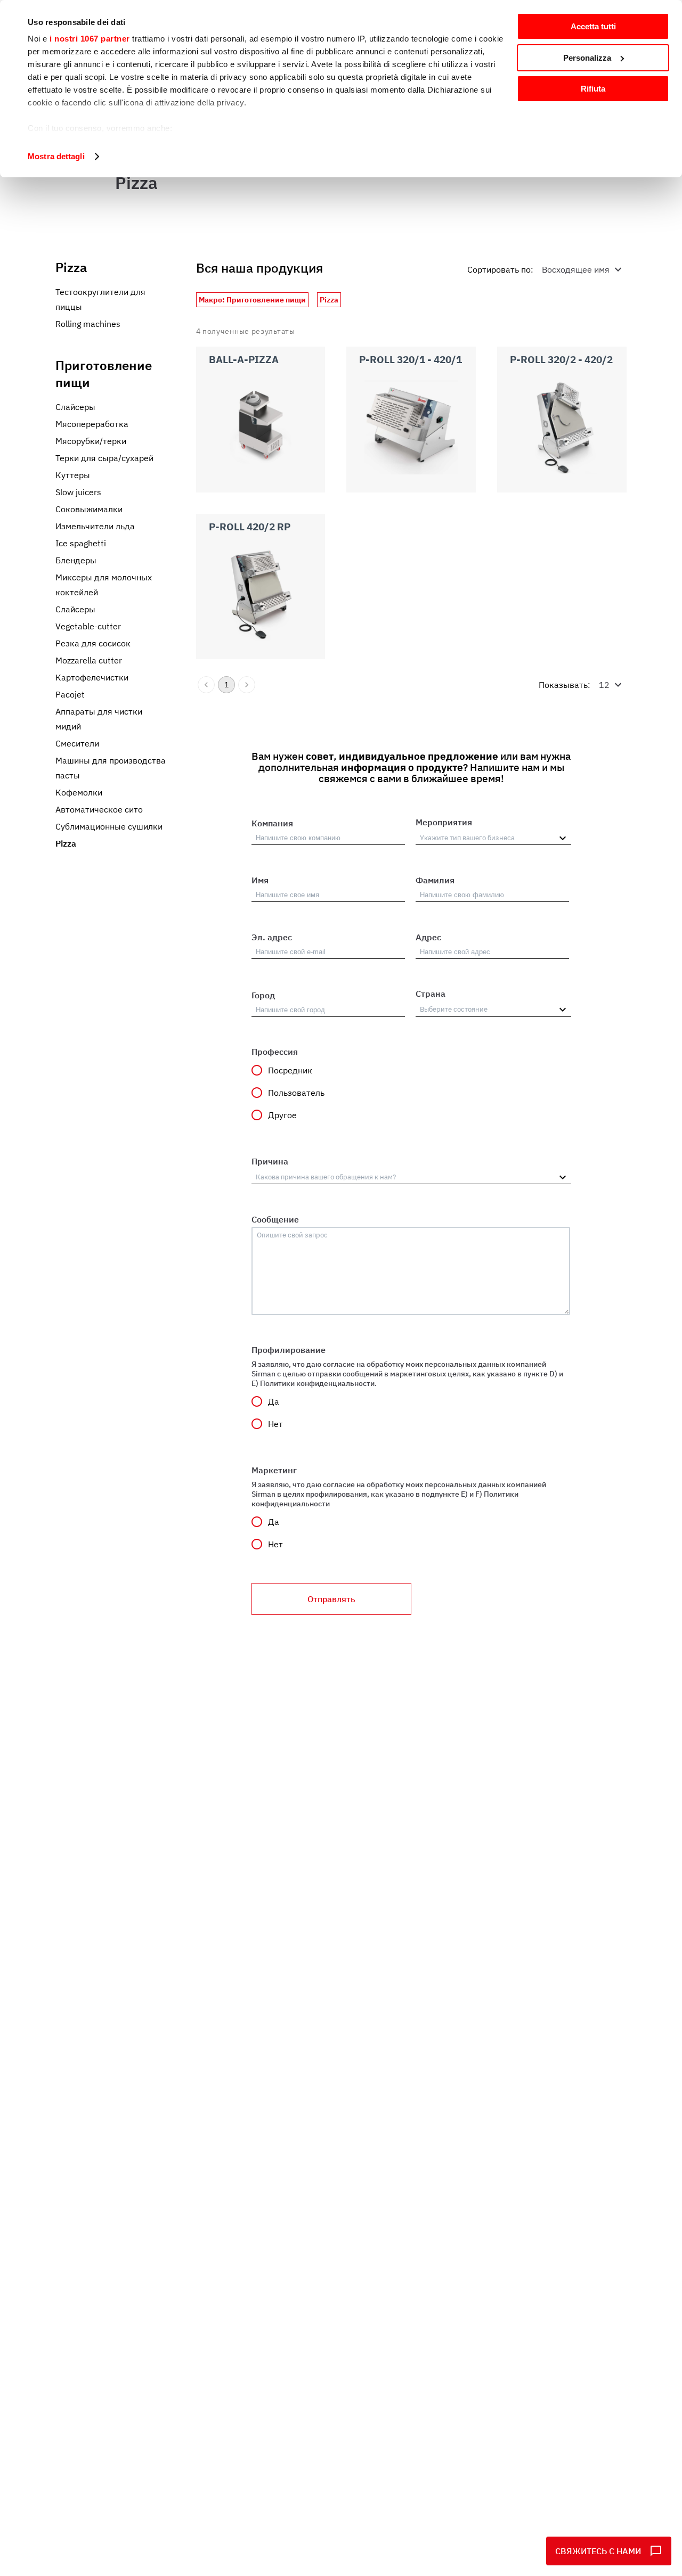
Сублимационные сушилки (109, 826)
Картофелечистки (92, 677)
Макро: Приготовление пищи (252, 300)
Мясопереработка (92, 424)
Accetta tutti (593, 26)
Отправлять (331, 1599)
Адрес (428, 937)
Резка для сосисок (93, 643)
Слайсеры (75, 407)
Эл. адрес (272, 937)
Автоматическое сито (99, 809)
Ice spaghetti (81, 543)
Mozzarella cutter (89, 660)
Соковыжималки (89, 509)
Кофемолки (79, 792)
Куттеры (73, 475)
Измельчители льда (95, 526)
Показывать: (565, 685)
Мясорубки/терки (91, 441)
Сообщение (275, 1219)
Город (263, 995)
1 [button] (226, 685)
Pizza (66, 843)
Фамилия (435, 880)
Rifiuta (593, 89)
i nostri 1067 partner (90, 39)
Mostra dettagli (56, 156)
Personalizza (587, 58)
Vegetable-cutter (88, 626)
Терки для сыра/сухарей (104, 458)
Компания (272, 823)
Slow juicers (78, 492)
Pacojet (70, 694)
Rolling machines (88, 324)
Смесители (77, 743)
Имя (260, 880)
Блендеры (76, 560)
